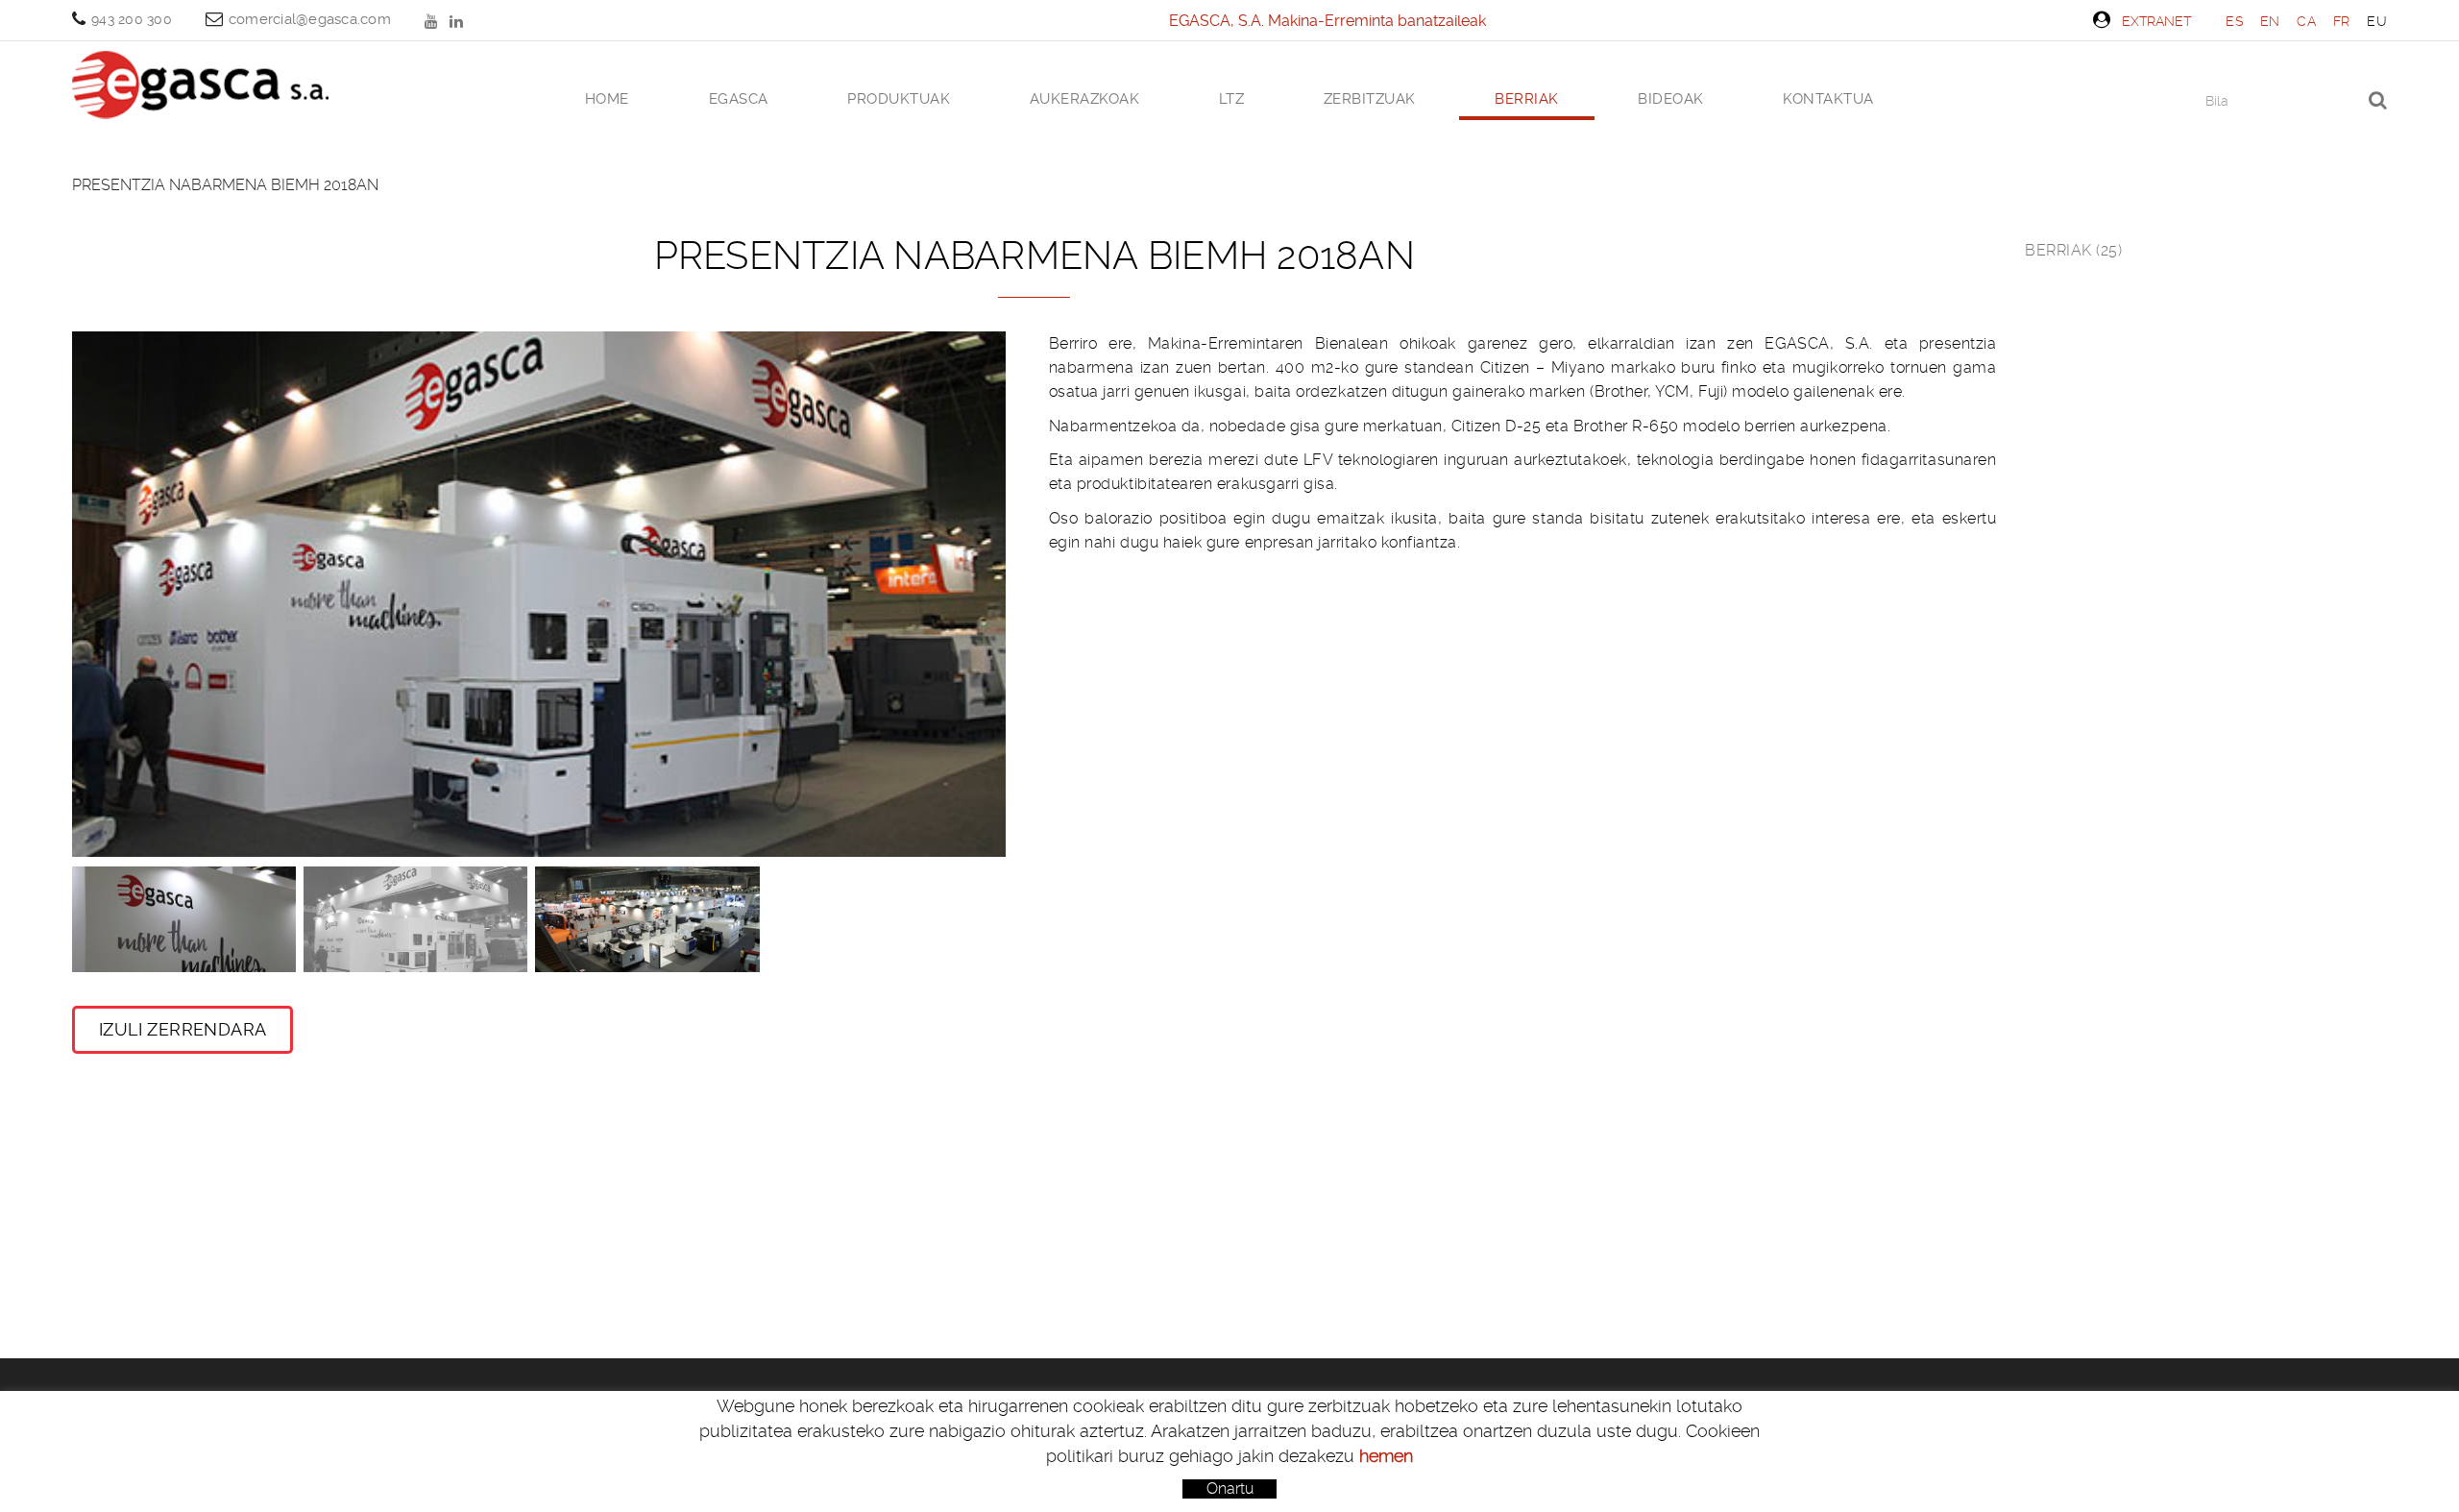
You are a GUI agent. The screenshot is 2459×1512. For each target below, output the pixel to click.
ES (2234, 21)
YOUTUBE (433, 21)
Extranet (2156, 21)
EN (2270, 21)
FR (2342, 21)
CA (2306, 21)
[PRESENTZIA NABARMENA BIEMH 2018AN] (539, 594)
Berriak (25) (2073, 250)
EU (2377, 21)
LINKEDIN (458, 21)
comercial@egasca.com (310, 19)
